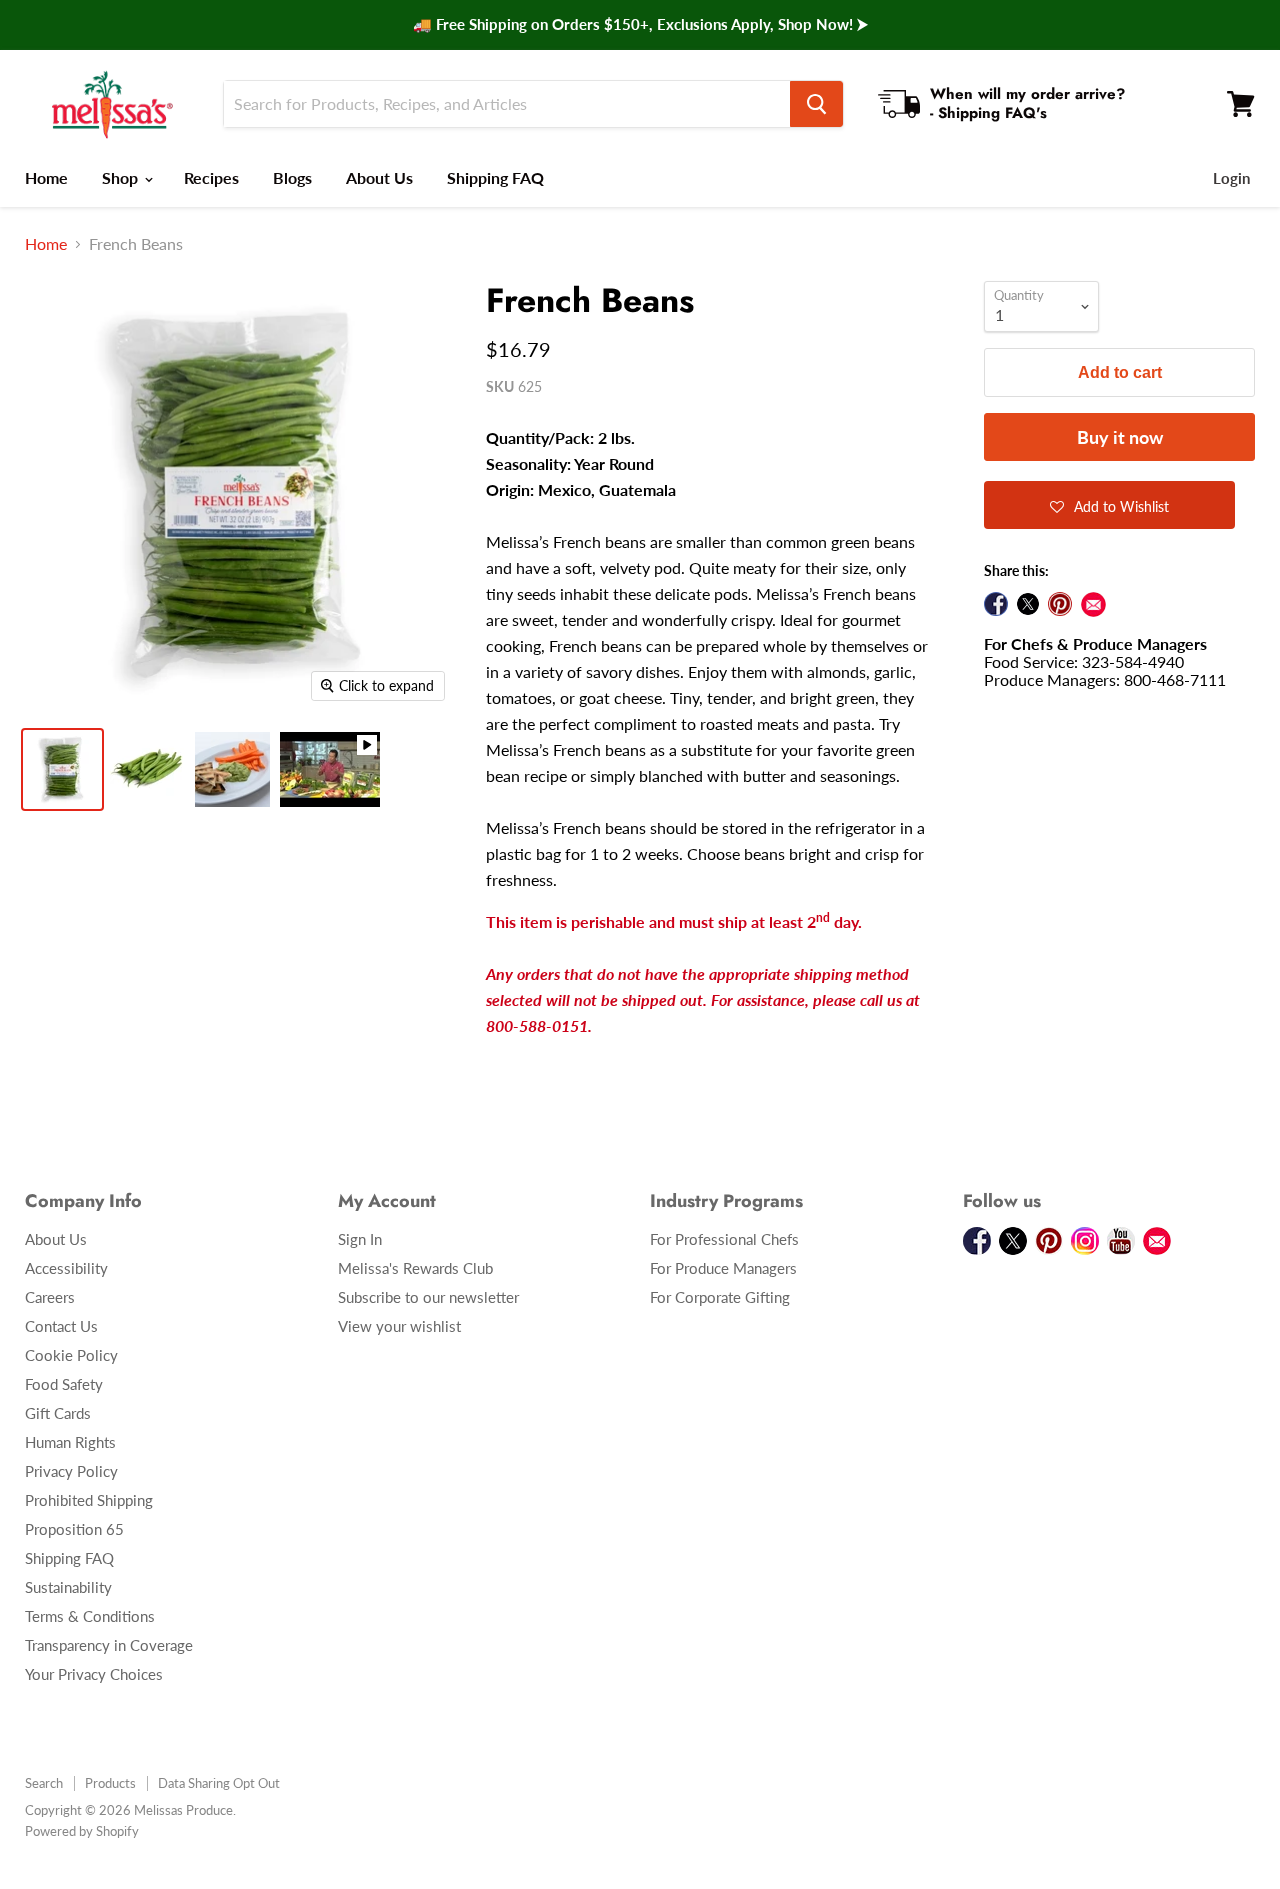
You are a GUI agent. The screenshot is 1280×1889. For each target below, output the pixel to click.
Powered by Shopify (82, 1831)
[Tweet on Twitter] (1028, 604)
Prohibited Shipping (89, 1500)
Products (110, 1783)
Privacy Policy (71, 1471)
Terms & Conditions (90, 1616)
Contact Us (61, 1326)
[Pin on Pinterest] (1060, 604)
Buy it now (1120, 437)
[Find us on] (1093, 604)
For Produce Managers (723, 1268)
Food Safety (64, 1384)
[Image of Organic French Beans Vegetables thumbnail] (147, 769)
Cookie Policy (71, 1355)
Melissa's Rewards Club (415, 1268)
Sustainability (68, 1587)
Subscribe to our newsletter (428, 1297)
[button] (1109, 505)
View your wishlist (399, 1326)
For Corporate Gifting (720, 1297)
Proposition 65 (74, 1529)
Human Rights (70, 1442)
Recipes (211, 177)
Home (46, 177)
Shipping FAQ (495, 177)
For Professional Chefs (724, 1239)
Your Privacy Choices (94, 1674)
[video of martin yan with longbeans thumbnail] (330, 769)
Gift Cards (58, 1413)
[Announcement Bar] (640, 25)
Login (1231, 178)
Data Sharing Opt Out (219, 1783)
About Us (379, 177)
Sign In (360, 1239)
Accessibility (66, 1268)
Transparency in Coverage (109, 1645)
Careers (50, 1297)
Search (44, 1783)
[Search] (816, 104)
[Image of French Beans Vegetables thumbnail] (62, 769)
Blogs (292, 177)
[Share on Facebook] (996, 604)
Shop (122, 177)
